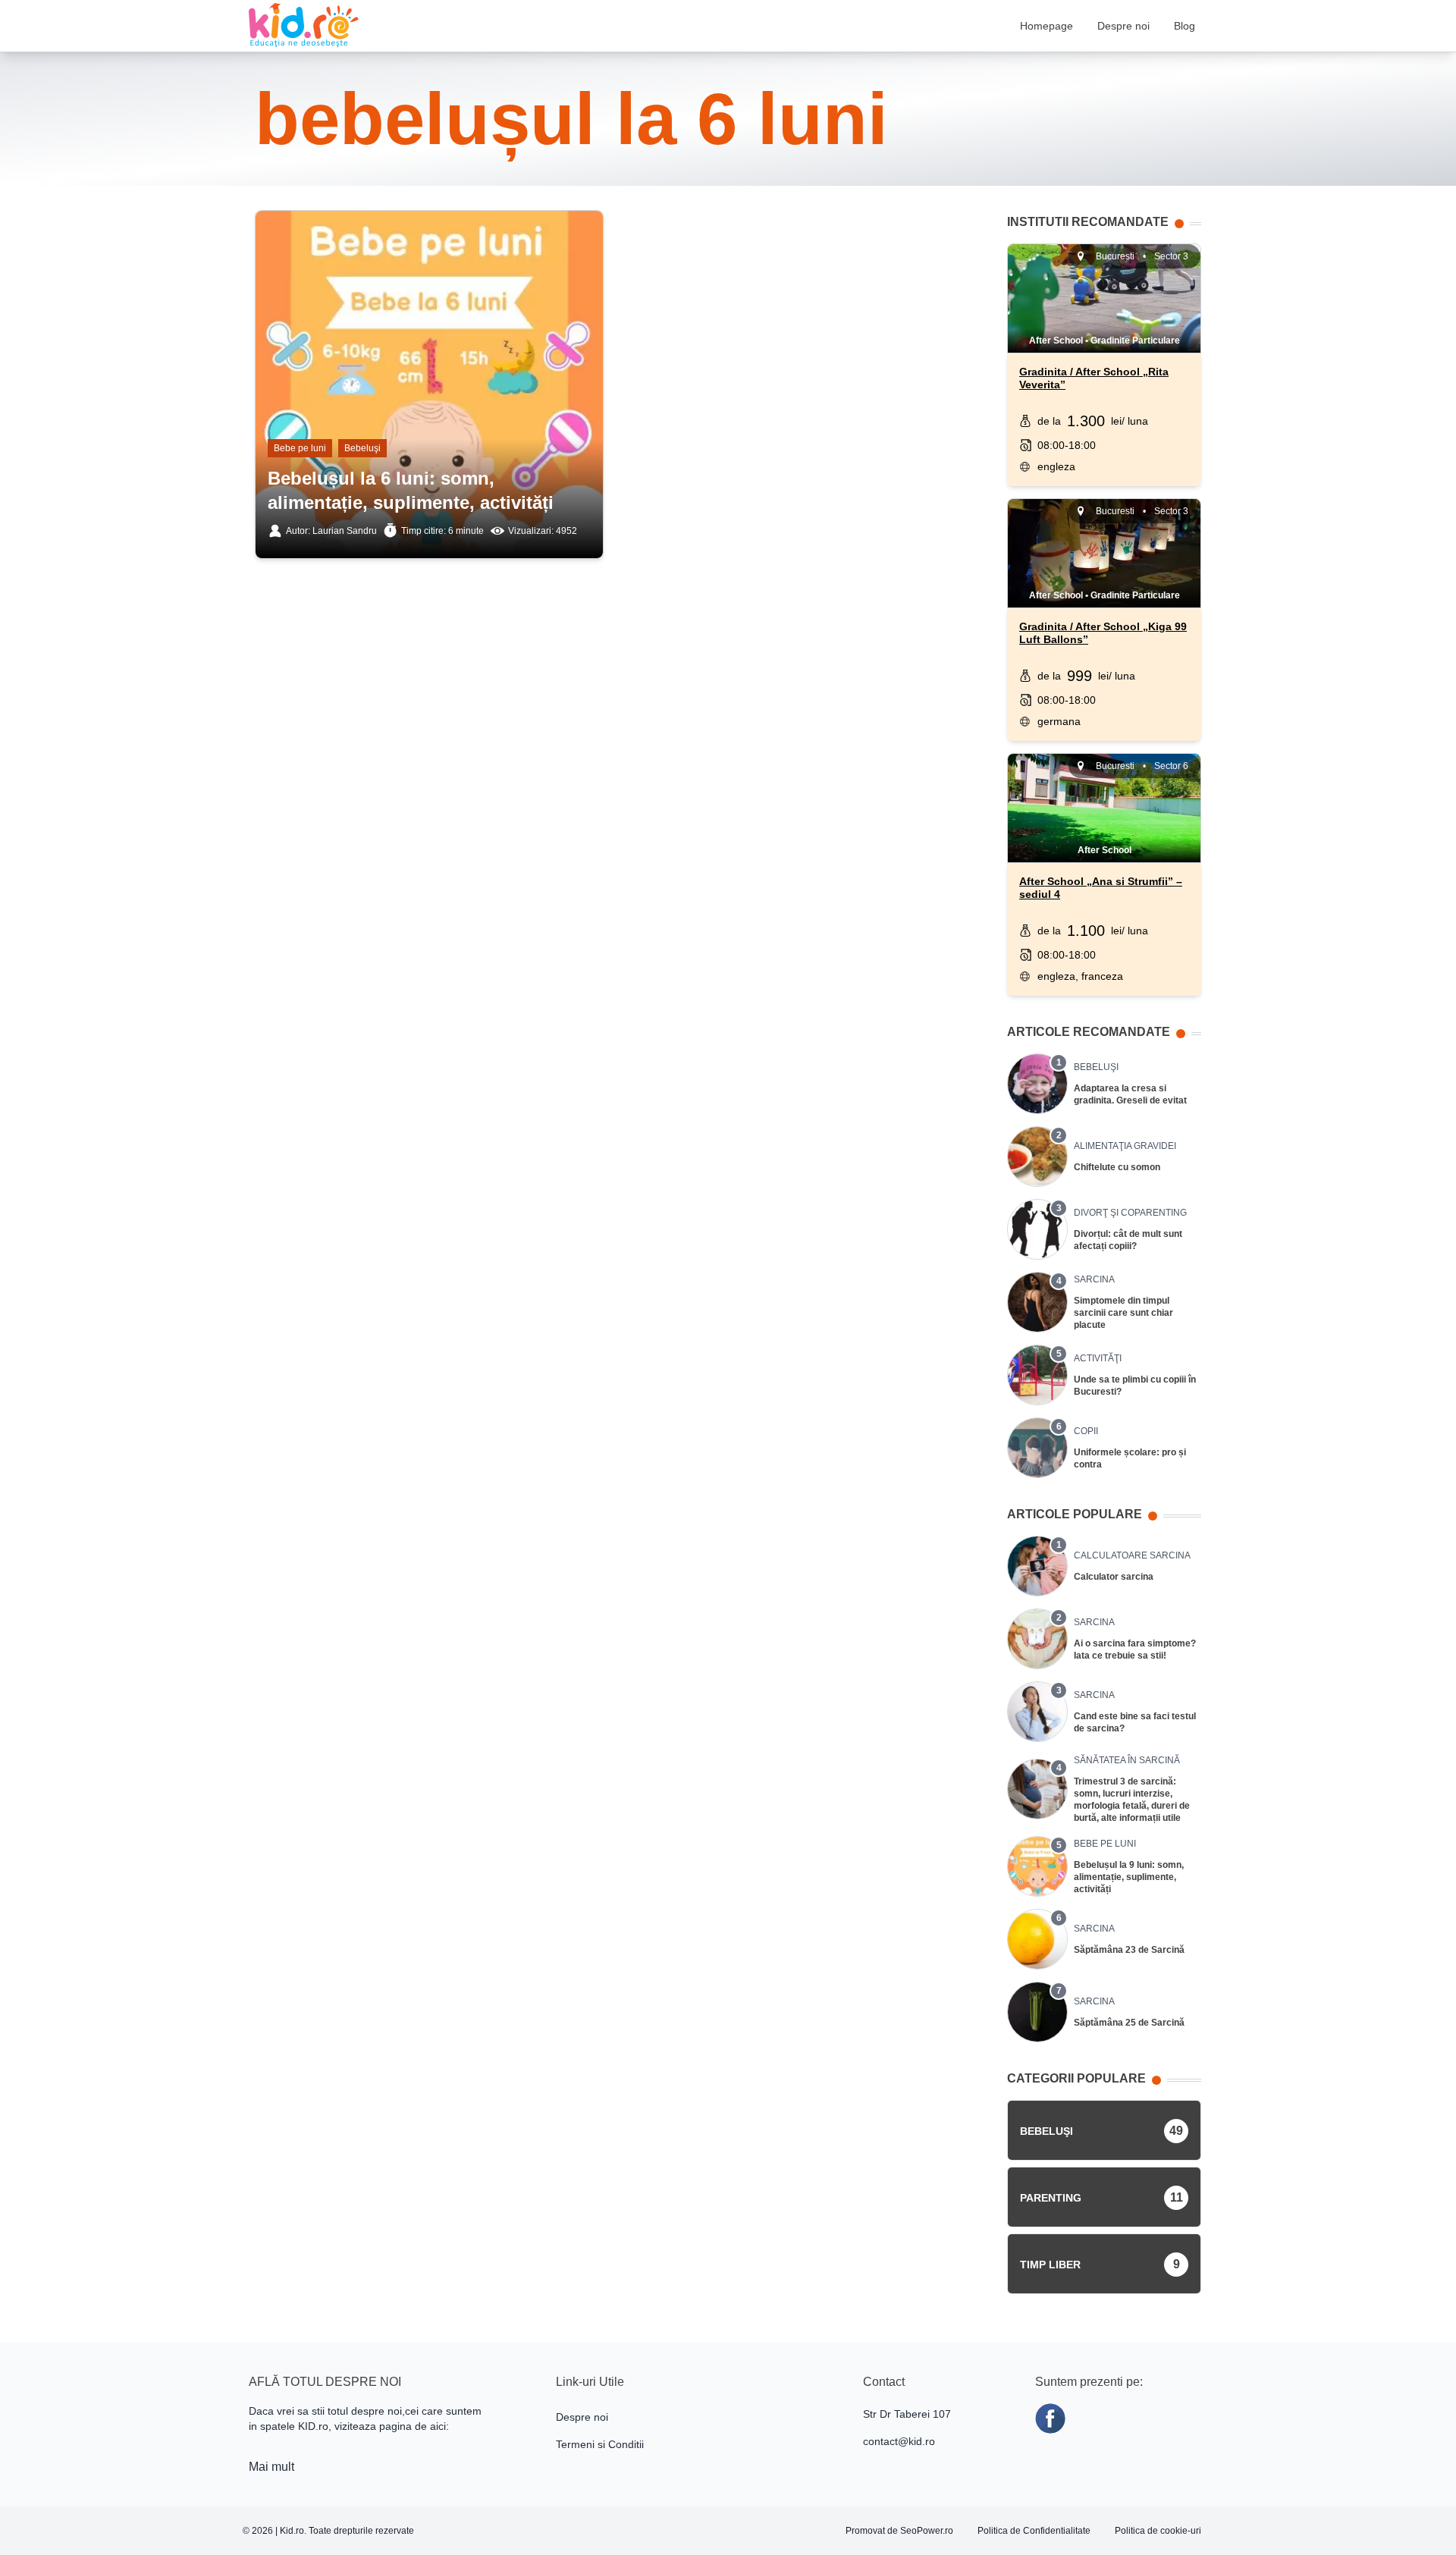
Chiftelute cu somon (1117, 1167)
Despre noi (1123, 26)
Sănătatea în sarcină (1127, 1760)
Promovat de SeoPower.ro (899, 2531)
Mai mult (271, 2467)
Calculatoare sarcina (1132, 1555)
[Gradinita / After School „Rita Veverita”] (1104, 299)
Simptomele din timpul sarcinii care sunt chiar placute (1123, 1313)
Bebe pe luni (300, 448)
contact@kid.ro (899, 2441)
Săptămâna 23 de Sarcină (1129, 1950)
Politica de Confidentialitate (1034, 2531)
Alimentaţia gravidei (1125, 1146)
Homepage (1046, 26)
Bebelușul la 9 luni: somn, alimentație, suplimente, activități (1129, 1877)
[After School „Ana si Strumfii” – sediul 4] (1104, 808)
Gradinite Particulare (1135, 341)
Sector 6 (1171, 766)
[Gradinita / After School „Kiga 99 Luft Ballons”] (1104, 554)
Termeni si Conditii (600, 2444)
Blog (1185, 26)
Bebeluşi (362, 448)
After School (1056, 341)
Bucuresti (1115, 256)
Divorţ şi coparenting (1130, 1213)
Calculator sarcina (1114, 1577)
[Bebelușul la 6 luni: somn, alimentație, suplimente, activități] (429, 293)
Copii (1086, 1431)
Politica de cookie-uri (1158, 2531)
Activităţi (1098, 1358)
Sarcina (1094, 1279)
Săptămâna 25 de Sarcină (1129, 2023)
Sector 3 (1171, 256)
